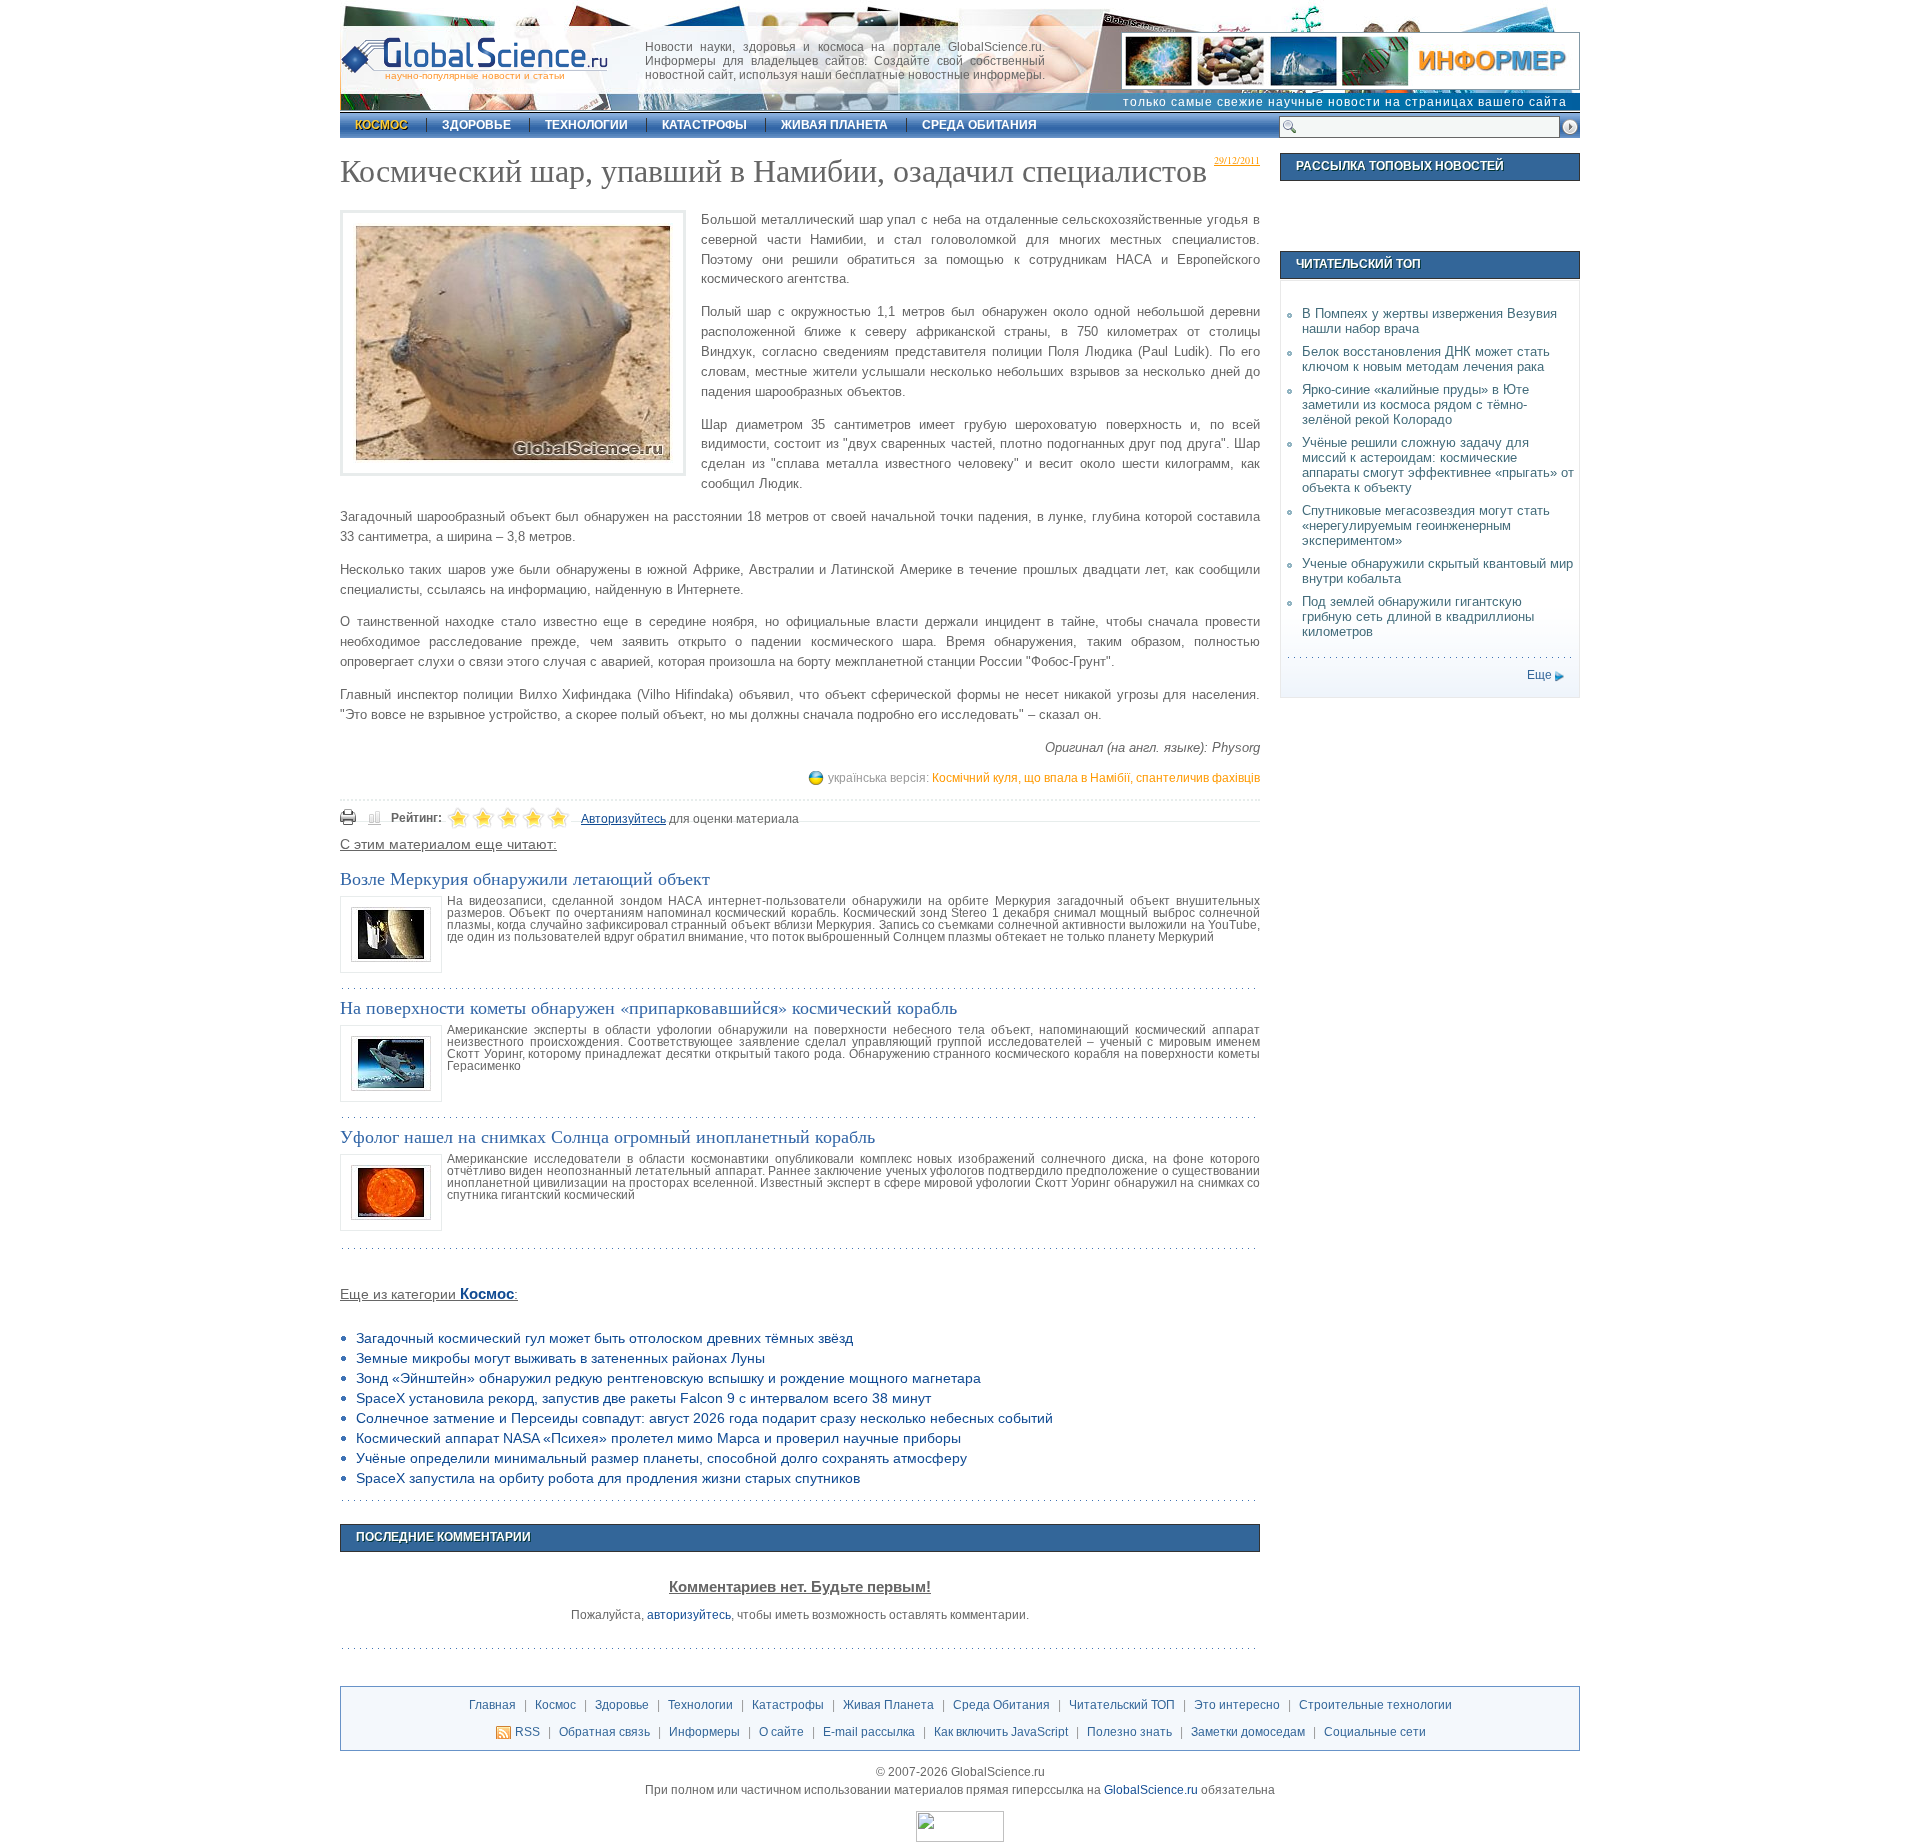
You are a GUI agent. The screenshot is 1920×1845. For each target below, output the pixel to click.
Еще (1539, 675)
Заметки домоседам (1248, 1732)
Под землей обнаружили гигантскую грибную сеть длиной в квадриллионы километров (1418, 616)
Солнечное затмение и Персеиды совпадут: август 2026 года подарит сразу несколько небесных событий (704, 1418)
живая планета (834, 125)
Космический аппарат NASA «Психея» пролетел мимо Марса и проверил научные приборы (658, 1438)
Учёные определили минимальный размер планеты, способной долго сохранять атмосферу (661, 1458)
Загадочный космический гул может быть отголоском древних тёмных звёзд (604, 1338)
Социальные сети (1375, 1732)
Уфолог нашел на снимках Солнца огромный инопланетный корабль (607, 1136)
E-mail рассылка (869, 1732)
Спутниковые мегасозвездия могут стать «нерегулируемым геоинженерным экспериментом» (1426, 525)
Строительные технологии (1375, 1705)
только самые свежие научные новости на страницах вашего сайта (1345, 102)
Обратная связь (604, 1732)
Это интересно (1237, 1705)
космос (381, 125)
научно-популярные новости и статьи (475, 75)
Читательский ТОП (1122, 1705)
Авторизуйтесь (623, 819)
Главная (492, 1705)
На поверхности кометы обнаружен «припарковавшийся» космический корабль (648, 1007)
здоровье (476, 125)
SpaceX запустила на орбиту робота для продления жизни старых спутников (608, 1478)
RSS (527, 1732)
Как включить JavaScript (1001, 1732)
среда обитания (979, 125)
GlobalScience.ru (1151, 1790)
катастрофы (704, 125)
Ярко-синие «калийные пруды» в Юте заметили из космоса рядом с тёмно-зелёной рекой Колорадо (1415, 404)
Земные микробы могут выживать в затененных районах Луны (560, 1358)
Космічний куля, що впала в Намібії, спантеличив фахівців (1096, 778)
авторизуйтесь (689, 1615)
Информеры (704, 1732)
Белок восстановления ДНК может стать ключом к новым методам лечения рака (1426, 359)
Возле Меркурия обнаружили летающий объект (525, 878)
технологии (586, 125)
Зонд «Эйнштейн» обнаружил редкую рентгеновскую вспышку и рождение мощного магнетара (668, 1378)
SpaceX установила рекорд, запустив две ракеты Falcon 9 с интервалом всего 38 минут (643, 1398)
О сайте (781, 1732)
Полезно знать (1129, 1732)
